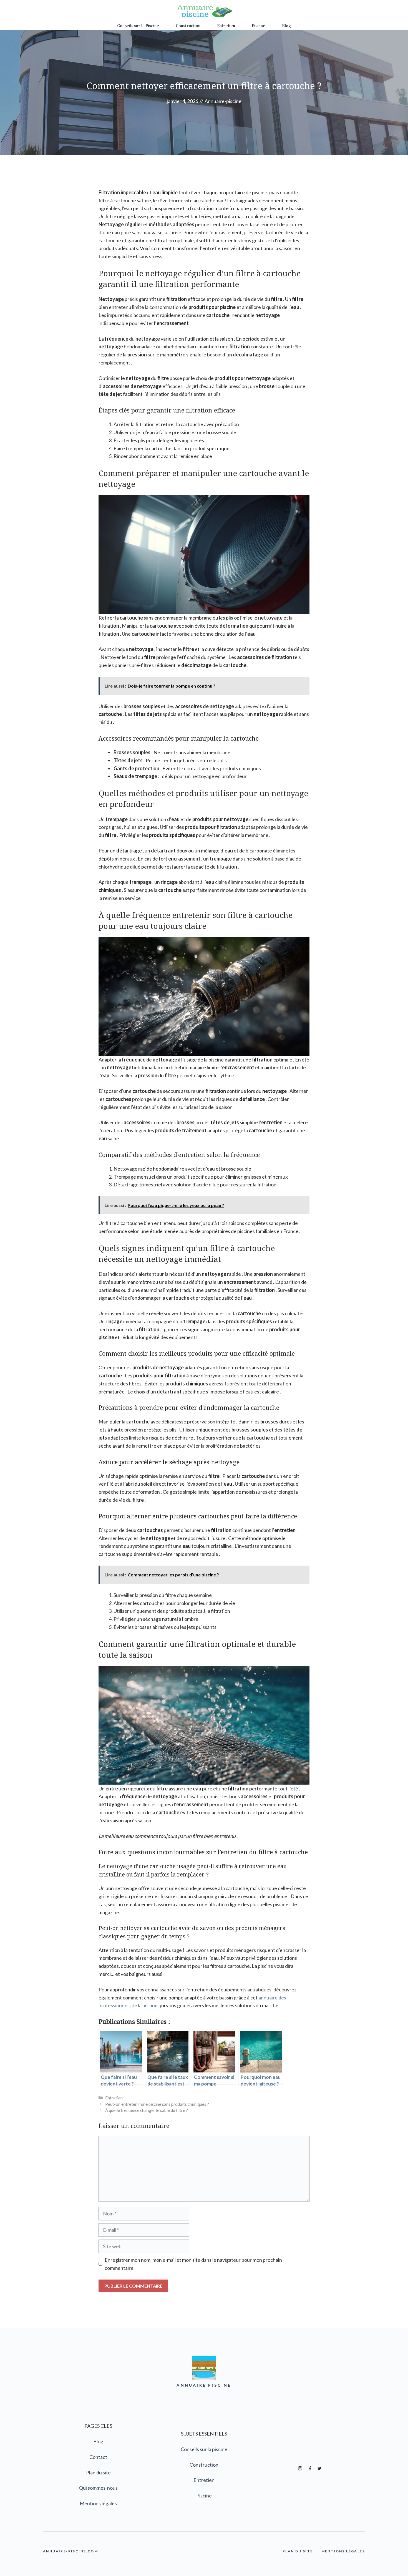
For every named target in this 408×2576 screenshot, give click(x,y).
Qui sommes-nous (98, 2488)
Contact (98, 2457)
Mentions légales (98, 2503)
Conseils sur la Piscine (138, 26)
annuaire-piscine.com (70, 2551)
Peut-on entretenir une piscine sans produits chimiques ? (157, 2104)
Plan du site (98, 2472)
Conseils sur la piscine (204, 2449)
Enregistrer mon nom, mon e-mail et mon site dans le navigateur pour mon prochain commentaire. (193, 2264)
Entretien (226, 26)
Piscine (259, 26)
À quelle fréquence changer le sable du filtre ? (147, 2110)
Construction (188, 26)
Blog (286, 26)
